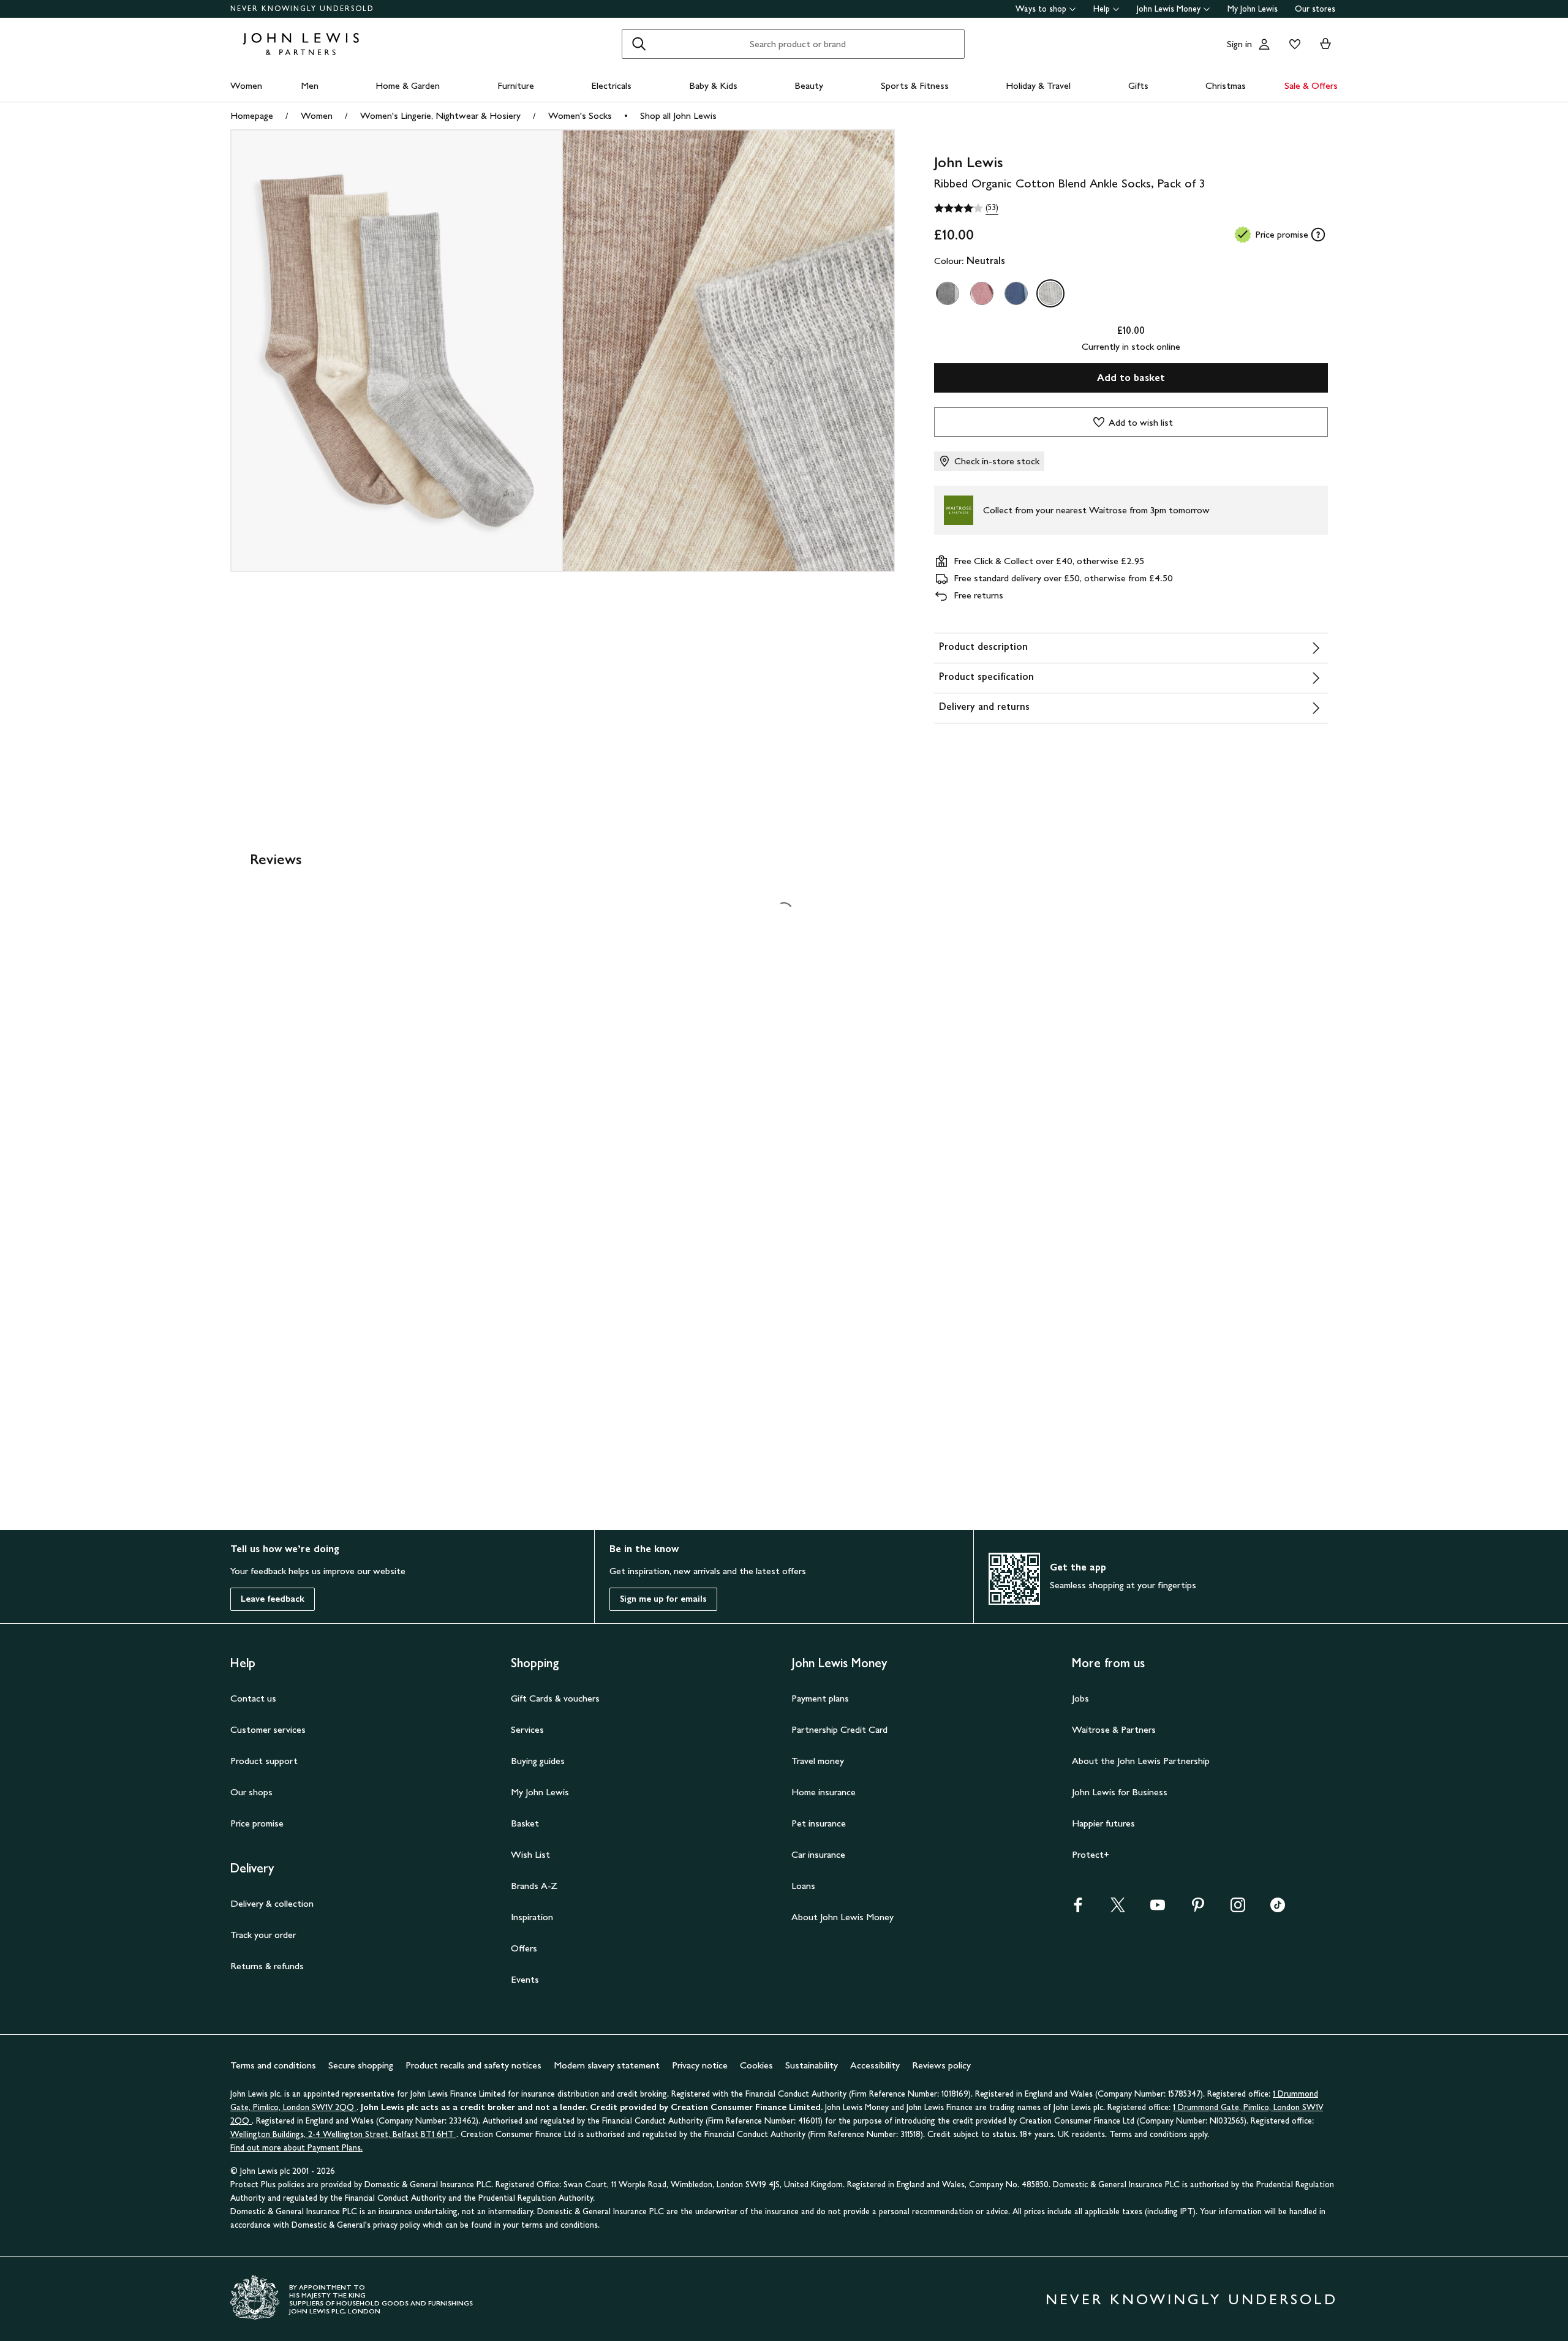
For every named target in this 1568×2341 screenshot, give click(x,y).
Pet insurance (819, 1823)
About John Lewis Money (842, 1917)
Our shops (251, 1792)
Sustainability (812, 2065)
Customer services (268, 1729)
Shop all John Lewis (678, 115)
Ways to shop (1041, 9)
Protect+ (1091, 1854)
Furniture (516, 85)
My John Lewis (1253, 9)
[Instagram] (1238, 1909)
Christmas (1226, 85)
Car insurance (818, 1854)
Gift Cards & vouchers (555, 1698)
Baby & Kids (713, 85)
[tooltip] (1318, 235)
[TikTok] (1278, 1909)
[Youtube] (1158, 1909)
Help (1102, 9)
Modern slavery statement (607, 2065)
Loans (803, 1886)
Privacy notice (700, 2065)
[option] (948, 293)
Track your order (263, 1935)
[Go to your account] (1264, 44)
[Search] (639, 44)
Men (310, 85)
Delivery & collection (272, 1903)
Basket (525, 1823)
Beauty (809, 85)
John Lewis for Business (1120, 1792)
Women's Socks (580, 115)
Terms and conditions (273, 2065)
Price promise (257, 1823)
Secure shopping (361, 2065)
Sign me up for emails (663, 1599)
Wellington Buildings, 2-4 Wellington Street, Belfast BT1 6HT (343, 2134)
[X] (1118, 1909)
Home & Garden (408, 85)
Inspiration (532, 1917)
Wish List (530, 1854)
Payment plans (820, 1698)
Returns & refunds (267, 1966)
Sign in (1239, 44)
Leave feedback (273, 1599)
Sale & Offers (1311, 85)
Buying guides (538, 1761)
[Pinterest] (1198, 1909)
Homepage (252, 115)
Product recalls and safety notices (473, 2065)
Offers (524, 1948)
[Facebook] (1078, 1909)
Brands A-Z (534, 1886)
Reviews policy (941, 2065)
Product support (264, 1761)
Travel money (818, 1761)
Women (246, 85)
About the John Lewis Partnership (1141, 1761)
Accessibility (875, 2065)
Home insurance (824, 1792)
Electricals (611, 85)
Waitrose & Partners (1114, 1729)
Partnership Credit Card (839, 1729)
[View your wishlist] (1292, 44)
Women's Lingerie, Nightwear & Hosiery (440, 115)
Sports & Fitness (915, 85)
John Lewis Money (1169, 9)
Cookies (756, 2065)
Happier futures (1103, 1823)
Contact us (253, 1698)
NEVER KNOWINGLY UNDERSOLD (302, 9)
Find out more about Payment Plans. (296, 2148)
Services (527, 1729)
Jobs (1080, 1698)
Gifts (1138, 85)
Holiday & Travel (1038, 85)
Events (525, 1979)
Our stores (1315, 9)
